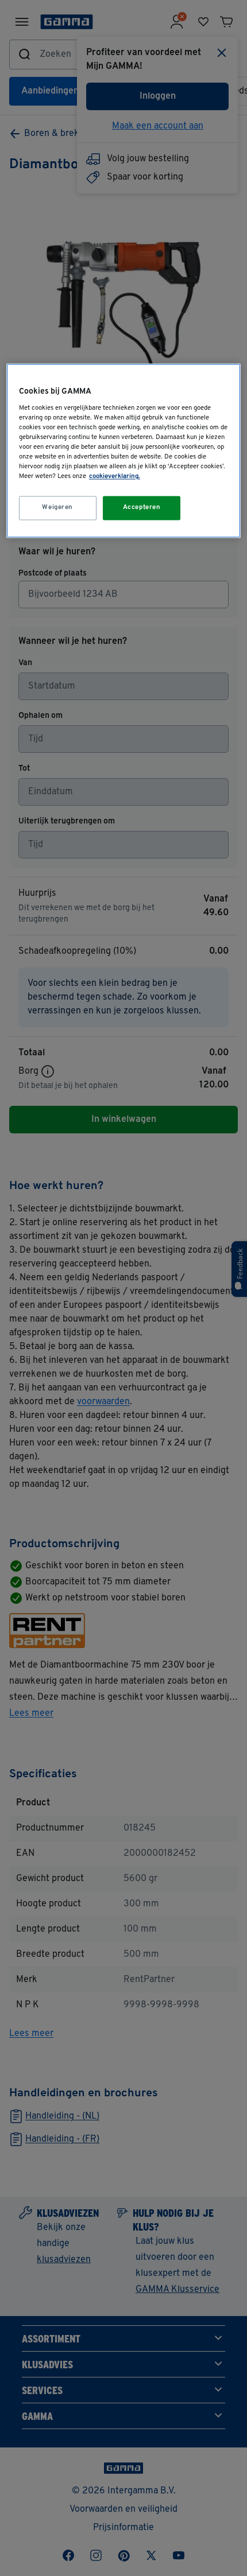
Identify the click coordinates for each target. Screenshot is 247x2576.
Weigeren (57, 508)
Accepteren (142, 508)
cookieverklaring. (115, 477)
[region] (124, 451)
